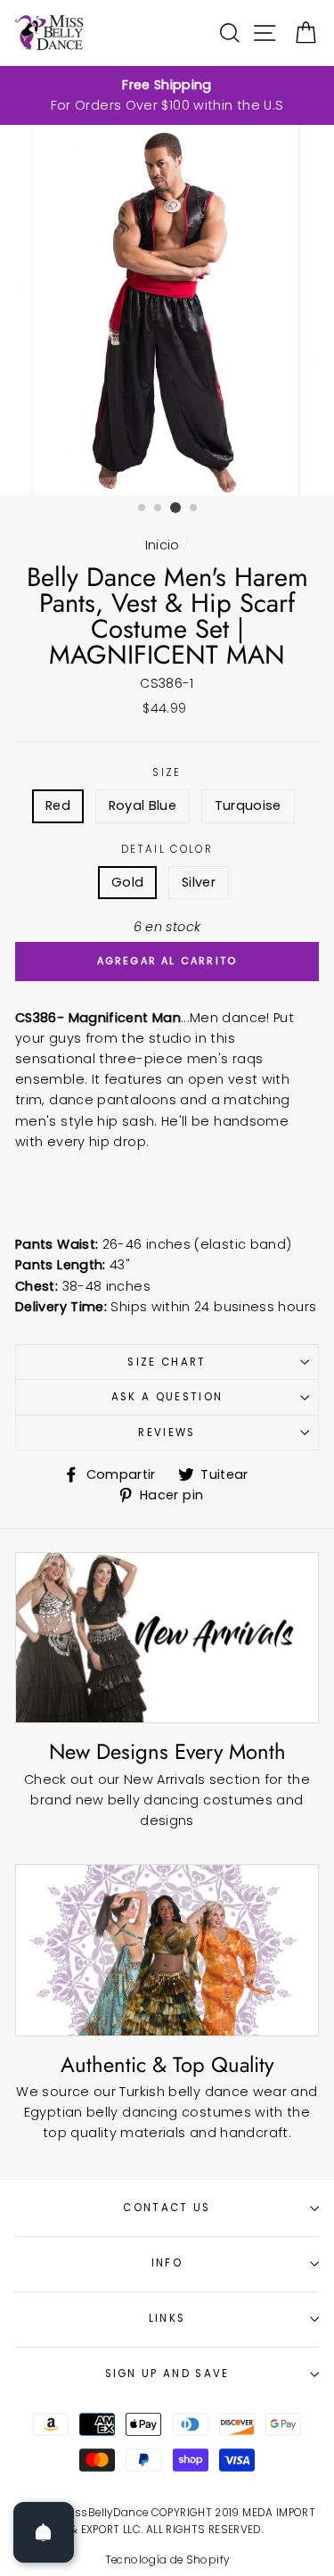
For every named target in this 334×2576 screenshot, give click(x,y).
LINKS (167, 2318)
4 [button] (194, 508)
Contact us (167, 2208)
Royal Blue (143, 805)
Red (58, 805)
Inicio (163, 545)
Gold (127, 882)
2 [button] (159, 508)
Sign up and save (167, 2374)
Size (167, 772)
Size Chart (167, 1362)
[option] (167, 95)
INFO (167, 2263)
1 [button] (143, 508)
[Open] (44, 2532)
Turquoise (248, 805)
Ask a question (167, 1397)
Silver (199, 882)
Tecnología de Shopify (167, 2560)
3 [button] (175, 508)
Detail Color (167, 849)
